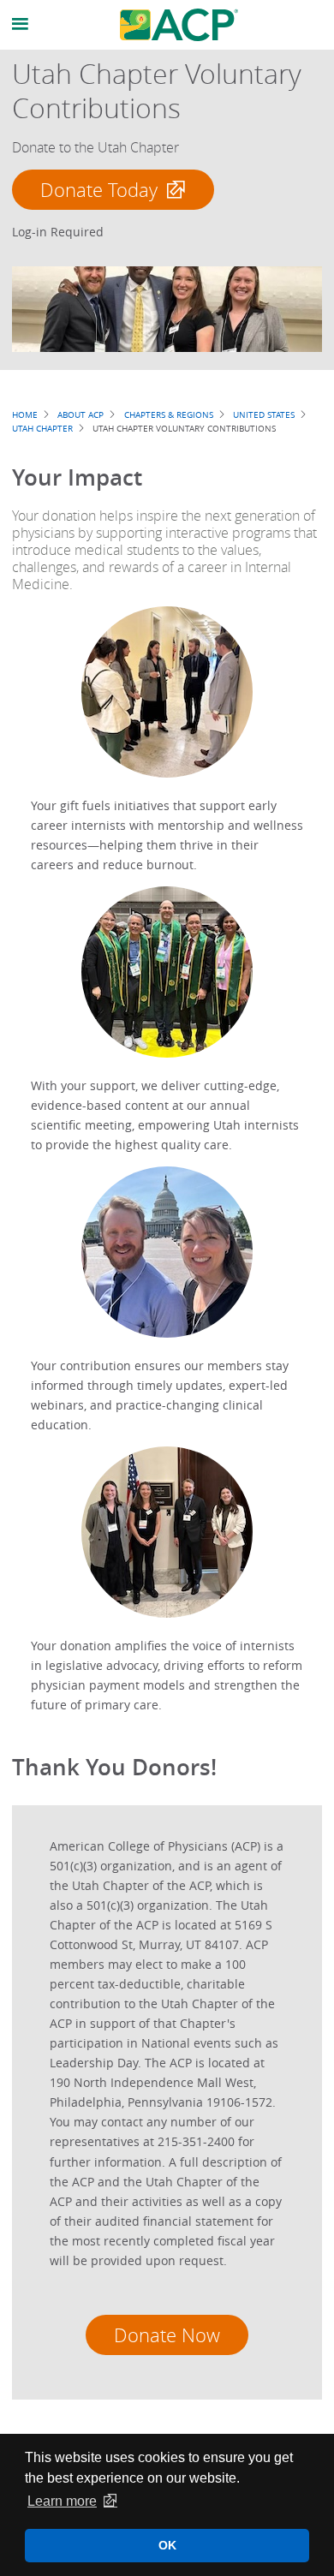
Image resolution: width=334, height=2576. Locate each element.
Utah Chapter (42, 428)
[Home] (179, 25)
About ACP (81, 414)
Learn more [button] (62, 2501)
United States (264, 414)
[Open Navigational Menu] (21, 24)
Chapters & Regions (169, 414)
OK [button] (167, 2545)
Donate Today (99, 190)
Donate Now (167, 2335)
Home (25, 414)
